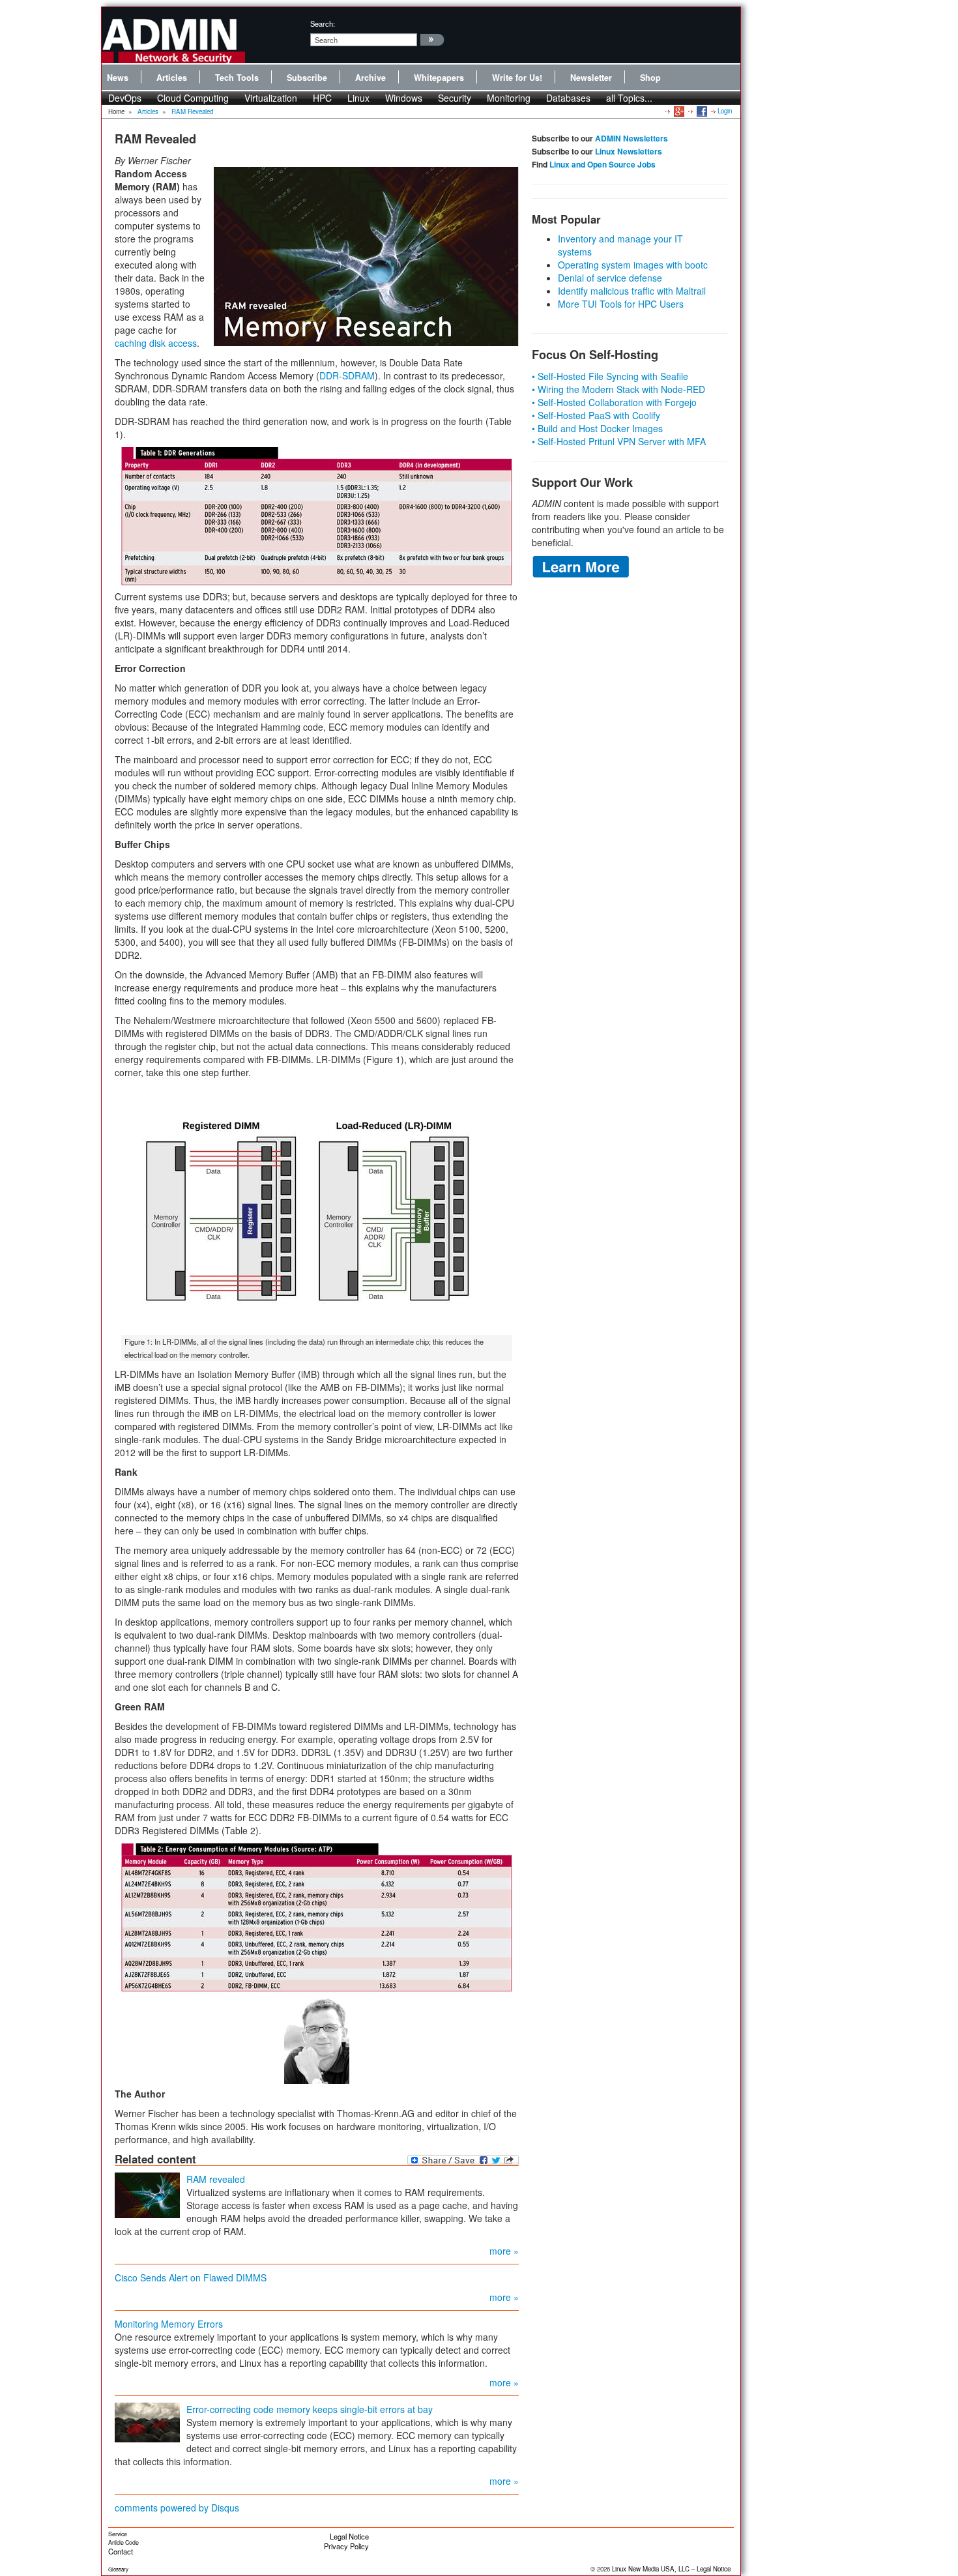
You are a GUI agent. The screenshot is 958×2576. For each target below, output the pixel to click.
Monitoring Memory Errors (169, 2324)
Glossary (118, 2569)
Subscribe (307, 78)
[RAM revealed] (147, 2193)
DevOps (125, 98)
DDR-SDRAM (347, 375)
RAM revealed (216, 2179)
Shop (650, 78)
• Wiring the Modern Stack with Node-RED (618, 389)
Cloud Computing (193, 98)
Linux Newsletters (629, 151)
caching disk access (156, 343)
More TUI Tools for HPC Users (621, 304)
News (118, 78)
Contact (121, 2551)
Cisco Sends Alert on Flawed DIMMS (191, 2277)
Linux (358, 98)
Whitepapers (439, 78)
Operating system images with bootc (633, 265)
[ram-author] (317, 2040)
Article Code (123, 2542)
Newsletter (591, 78)
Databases (568, 98)
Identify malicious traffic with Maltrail (632, 291)
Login (725, 111)
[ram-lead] (366, 256)
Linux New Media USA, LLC (651, 2569)
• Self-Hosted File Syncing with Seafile (610, 376)
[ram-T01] (317, 517)
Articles (172, 78)
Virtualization (271, 98)
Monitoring (509, 98)
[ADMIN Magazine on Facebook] (701, 111)
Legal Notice (349, 2536)
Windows (404, 98)
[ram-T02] (317, 1918)
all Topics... (629, 98)
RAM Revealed (192, 111)
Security (455, 98)
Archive (370, 78)
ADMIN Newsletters (631, 138)
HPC (322, 98)
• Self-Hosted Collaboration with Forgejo (614, 402)
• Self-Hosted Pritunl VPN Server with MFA (619, 441)
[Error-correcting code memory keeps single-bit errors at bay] (147, 2421)
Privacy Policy (346, 2546)
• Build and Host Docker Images (597, 428)
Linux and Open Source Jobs (602, 164)
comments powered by (177, 2508)
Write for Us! (517, 78)
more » (504, 2251)
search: (323, 23)
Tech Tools (237, 78)
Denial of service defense (610, 278)
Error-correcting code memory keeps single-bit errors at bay (310, 2409)
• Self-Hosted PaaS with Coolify (596, 415)
